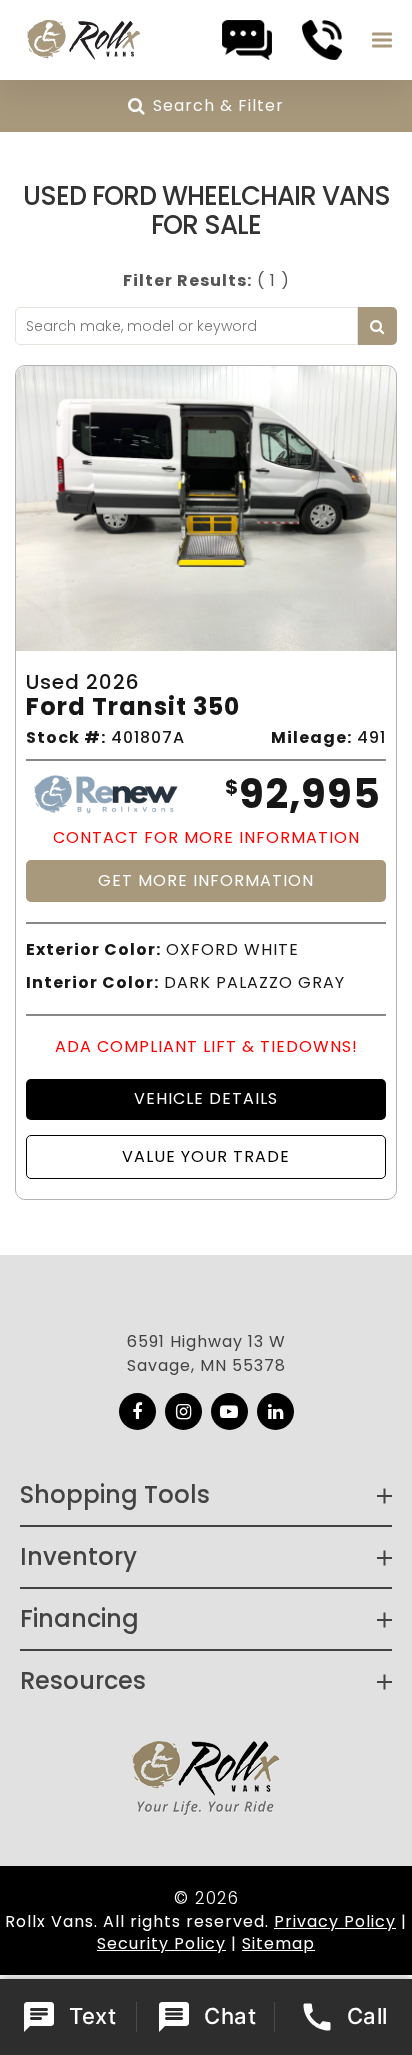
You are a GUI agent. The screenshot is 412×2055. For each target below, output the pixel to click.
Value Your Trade (206, 1156)
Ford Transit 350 (133, 707)
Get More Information (206, 880)
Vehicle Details (206, 1098)
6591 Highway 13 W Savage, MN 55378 (206, 1353)
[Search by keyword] (377, 326)
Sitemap (278, 1943)
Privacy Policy (335, 1921)
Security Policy (161, 1943)
